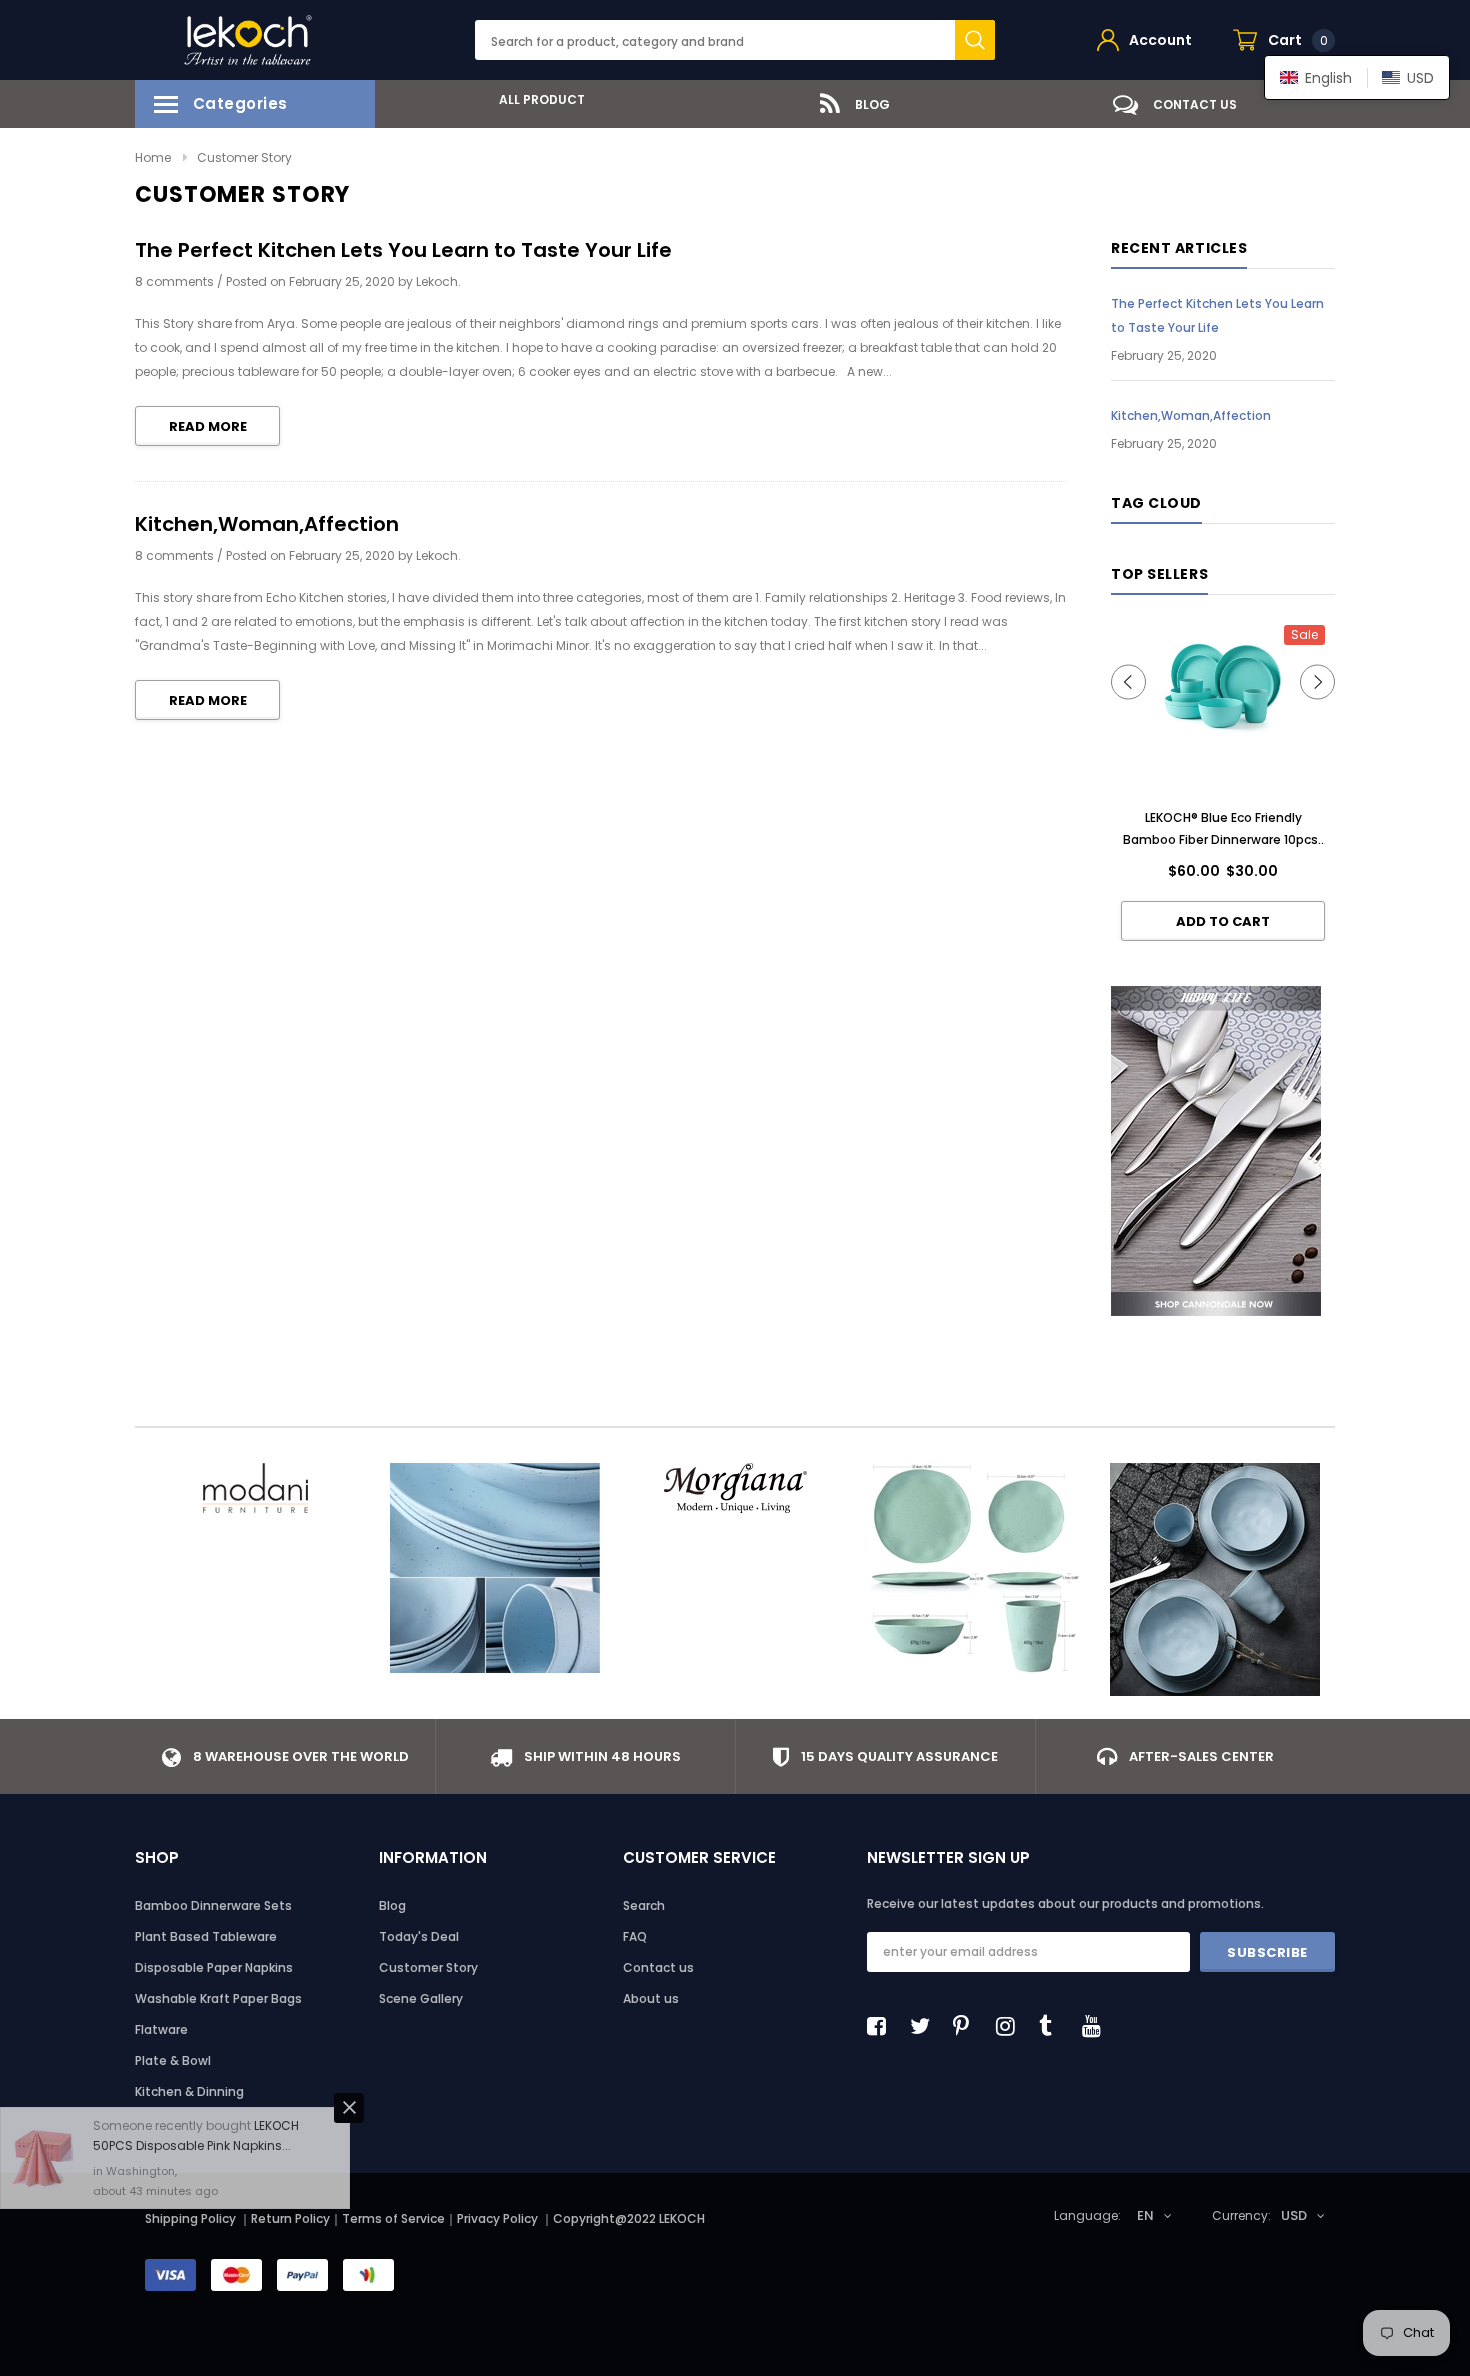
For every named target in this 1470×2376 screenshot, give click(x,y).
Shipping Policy (190, 2218)
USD (1294, 2215)
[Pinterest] (968, 2026)
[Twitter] (925, 2026)
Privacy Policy (499, 2218)
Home (153, 157)
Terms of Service (393, 2218)
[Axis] (1215, 1579)
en (1145, 2215)
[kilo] (495, 1568)
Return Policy (290, 2218)
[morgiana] (735, 1488)
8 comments (176, 281)
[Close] (349, 2038)
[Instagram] (1011, 2026)
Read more (208, 426)
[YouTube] (1097, 2026)
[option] (535, 99)
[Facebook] (882, 2026)
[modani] (255, 1488)
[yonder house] (975, 1568)
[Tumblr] (1054, 2026)
